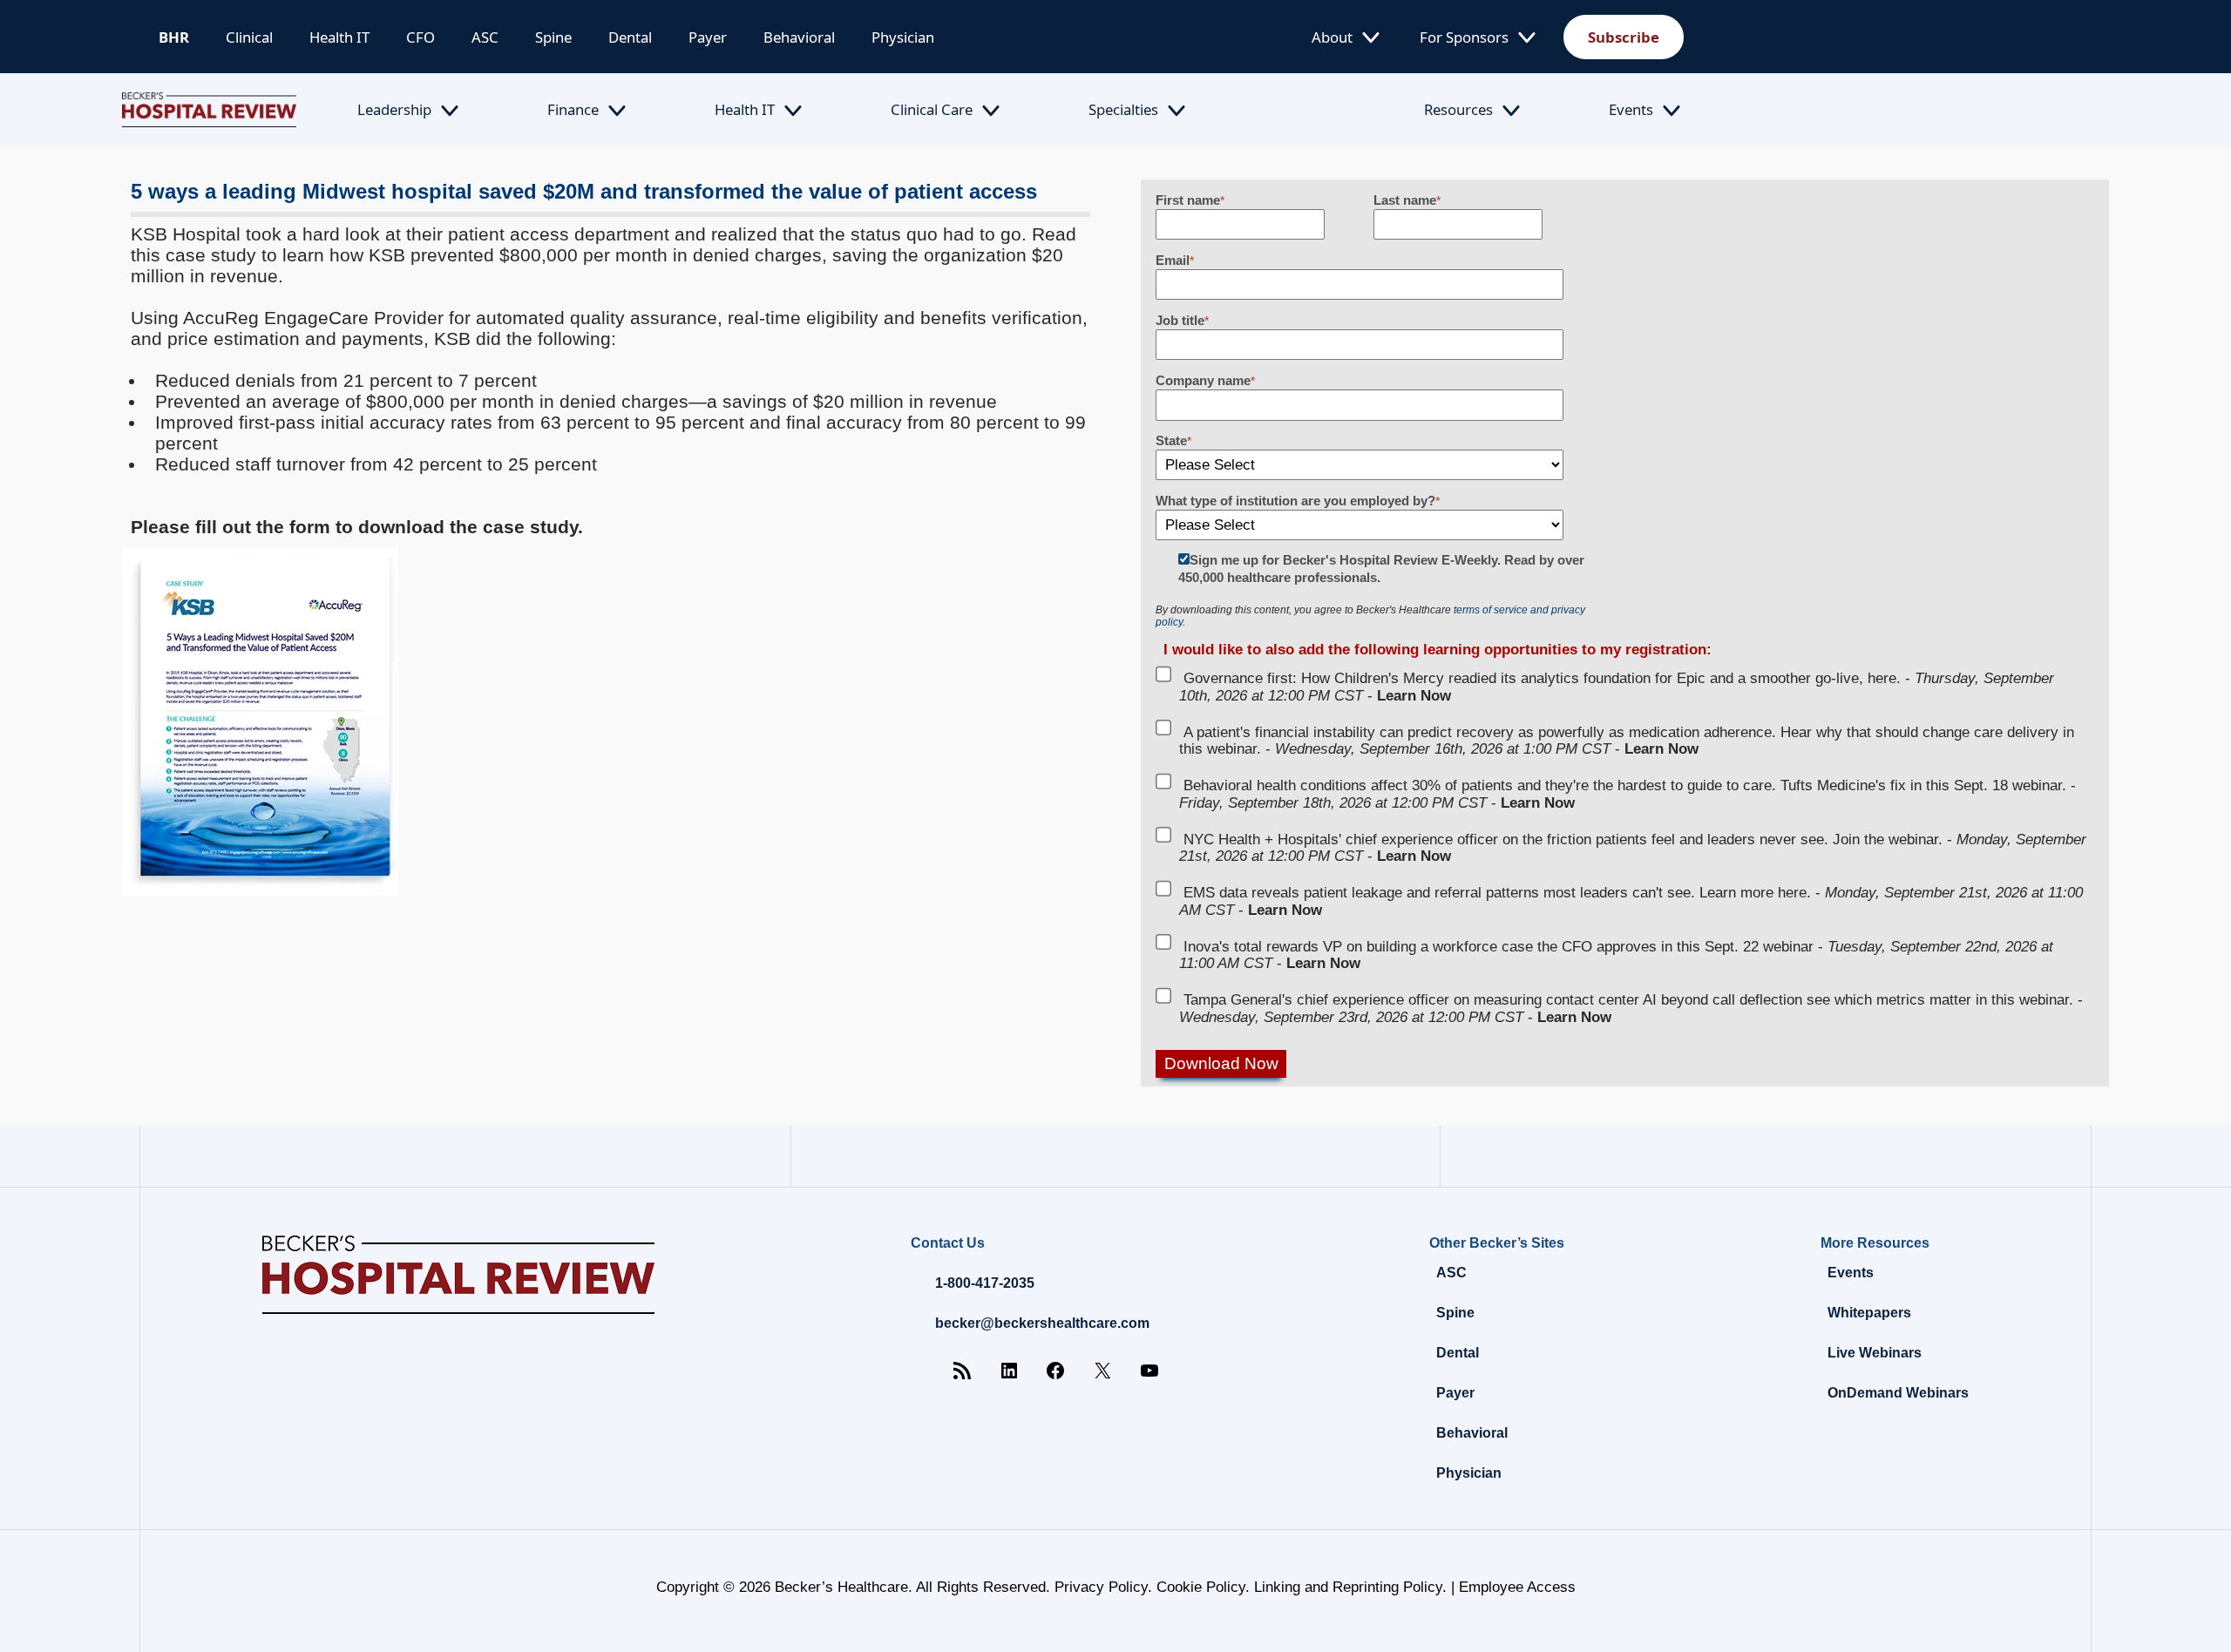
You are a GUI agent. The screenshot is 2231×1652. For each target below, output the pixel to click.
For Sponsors (1464, 37)
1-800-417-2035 (985, 1283)
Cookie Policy (1201, 1587)
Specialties (1123, 109)
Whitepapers (1869, 1313)
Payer (708, 37)
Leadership (394, 109)
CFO (420, 37)
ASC (485, 37)
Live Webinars (1875, 1353)
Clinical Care (932, 109)
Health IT (339, 37)
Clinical (249, 37)
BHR (174, 37)
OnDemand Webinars (1898, 1393)
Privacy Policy (1101, 1587)
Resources (1458, 109)
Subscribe (1624, 37)
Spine (553, 37)
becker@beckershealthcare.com (1042, 1323)
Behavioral (799, 37)
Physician (903, 37)
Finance (573, 109)
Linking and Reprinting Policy (1348, 1587)
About (1332, 37)
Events (1631, 109)
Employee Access (1517, 1587)
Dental (630, 37)
